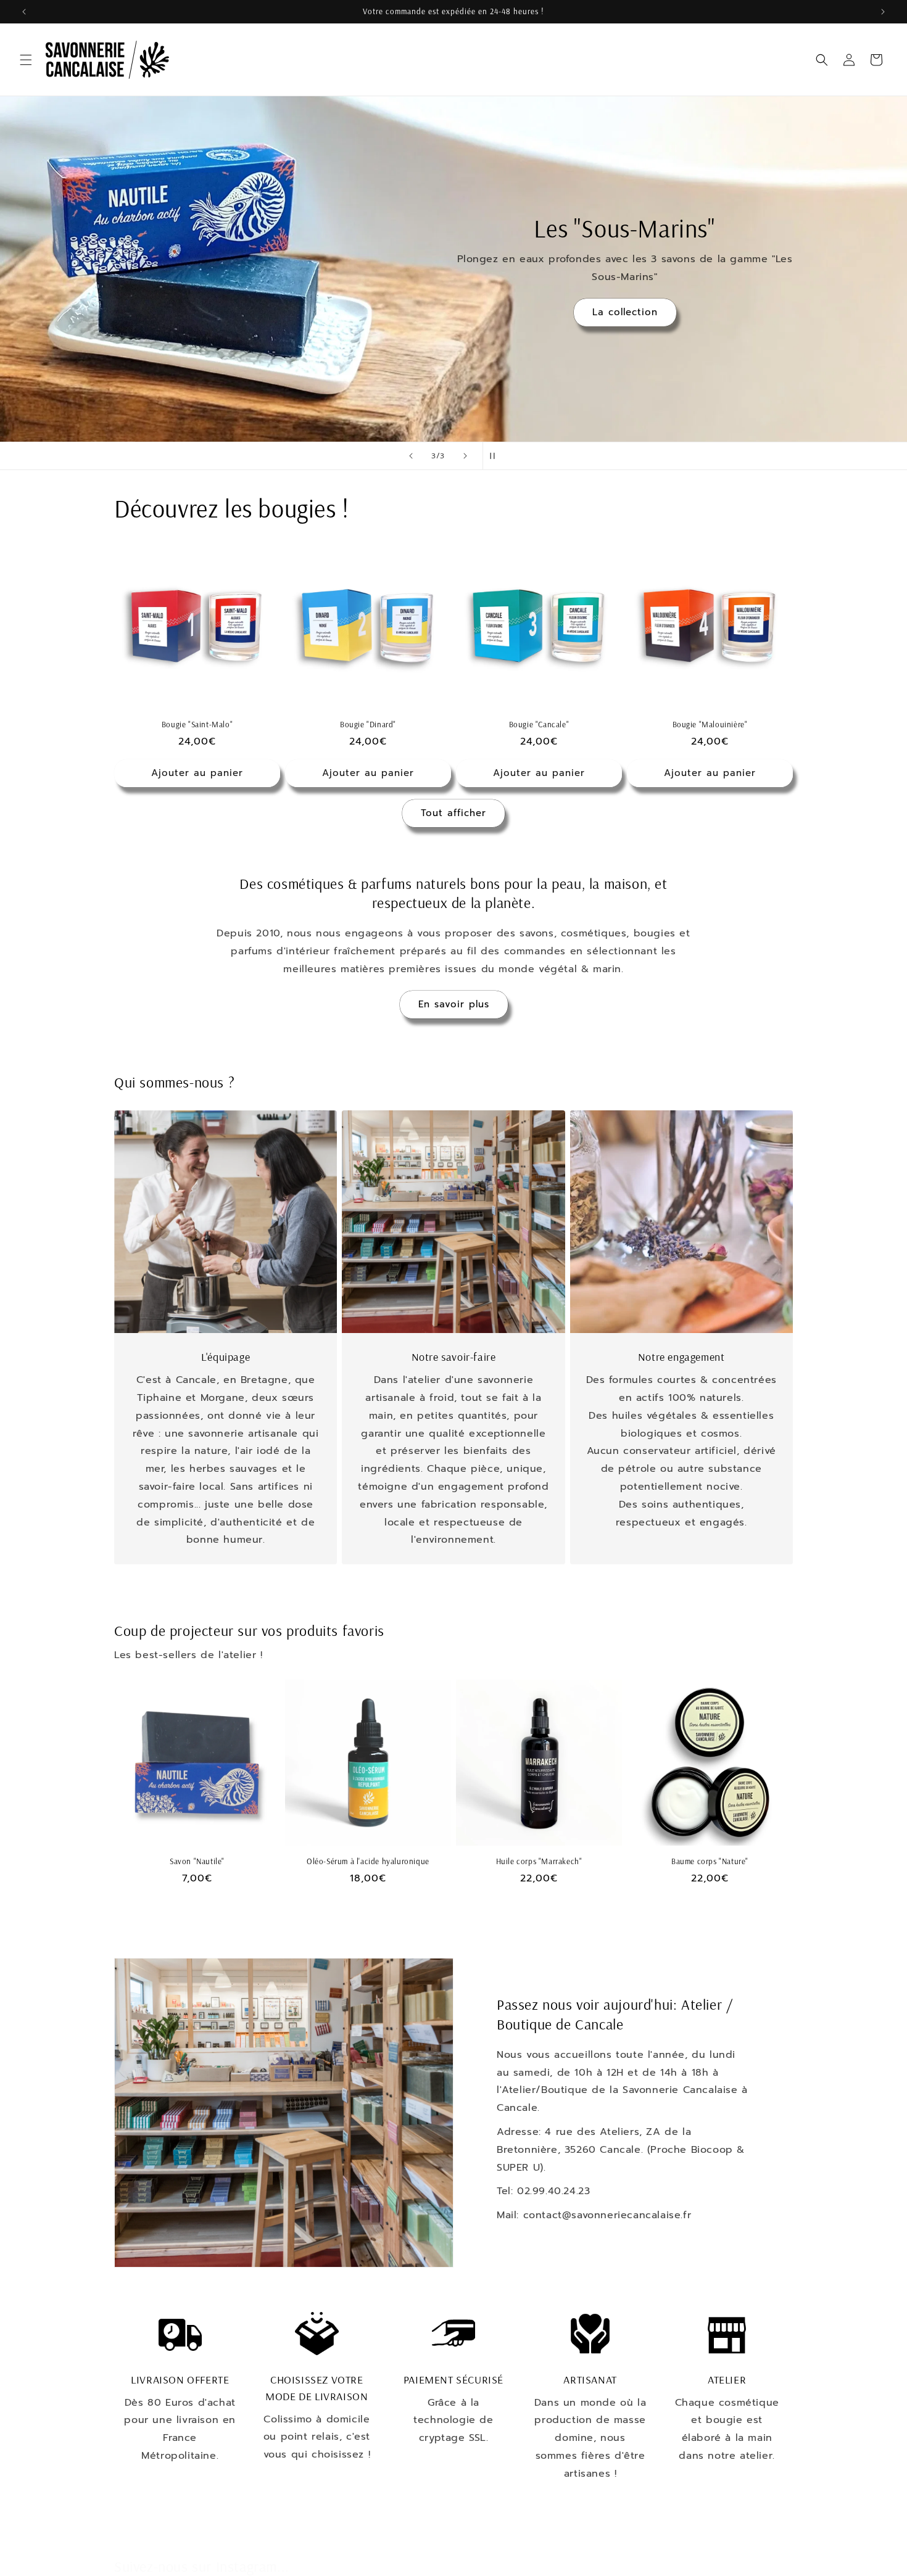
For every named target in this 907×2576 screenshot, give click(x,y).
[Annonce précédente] (24, 12)
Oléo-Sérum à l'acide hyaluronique (368, 1861)
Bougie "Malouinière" (710, 724)
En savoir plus (454, 1004)
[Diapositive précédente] (411, 456)
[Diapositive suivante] (465, 456)
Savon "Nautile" (197, 1861)
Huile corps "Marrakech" (539, 1861)
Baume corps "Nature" (710, 1861)
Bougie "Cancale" (539, 724)
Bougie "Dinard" (368, 724)
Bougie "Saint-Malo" (197, 724)
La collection (625, 312)
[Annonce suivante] (883, 12)
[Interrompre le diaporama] (496, 456)
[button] (26, 60)
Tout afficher (453, 813)
